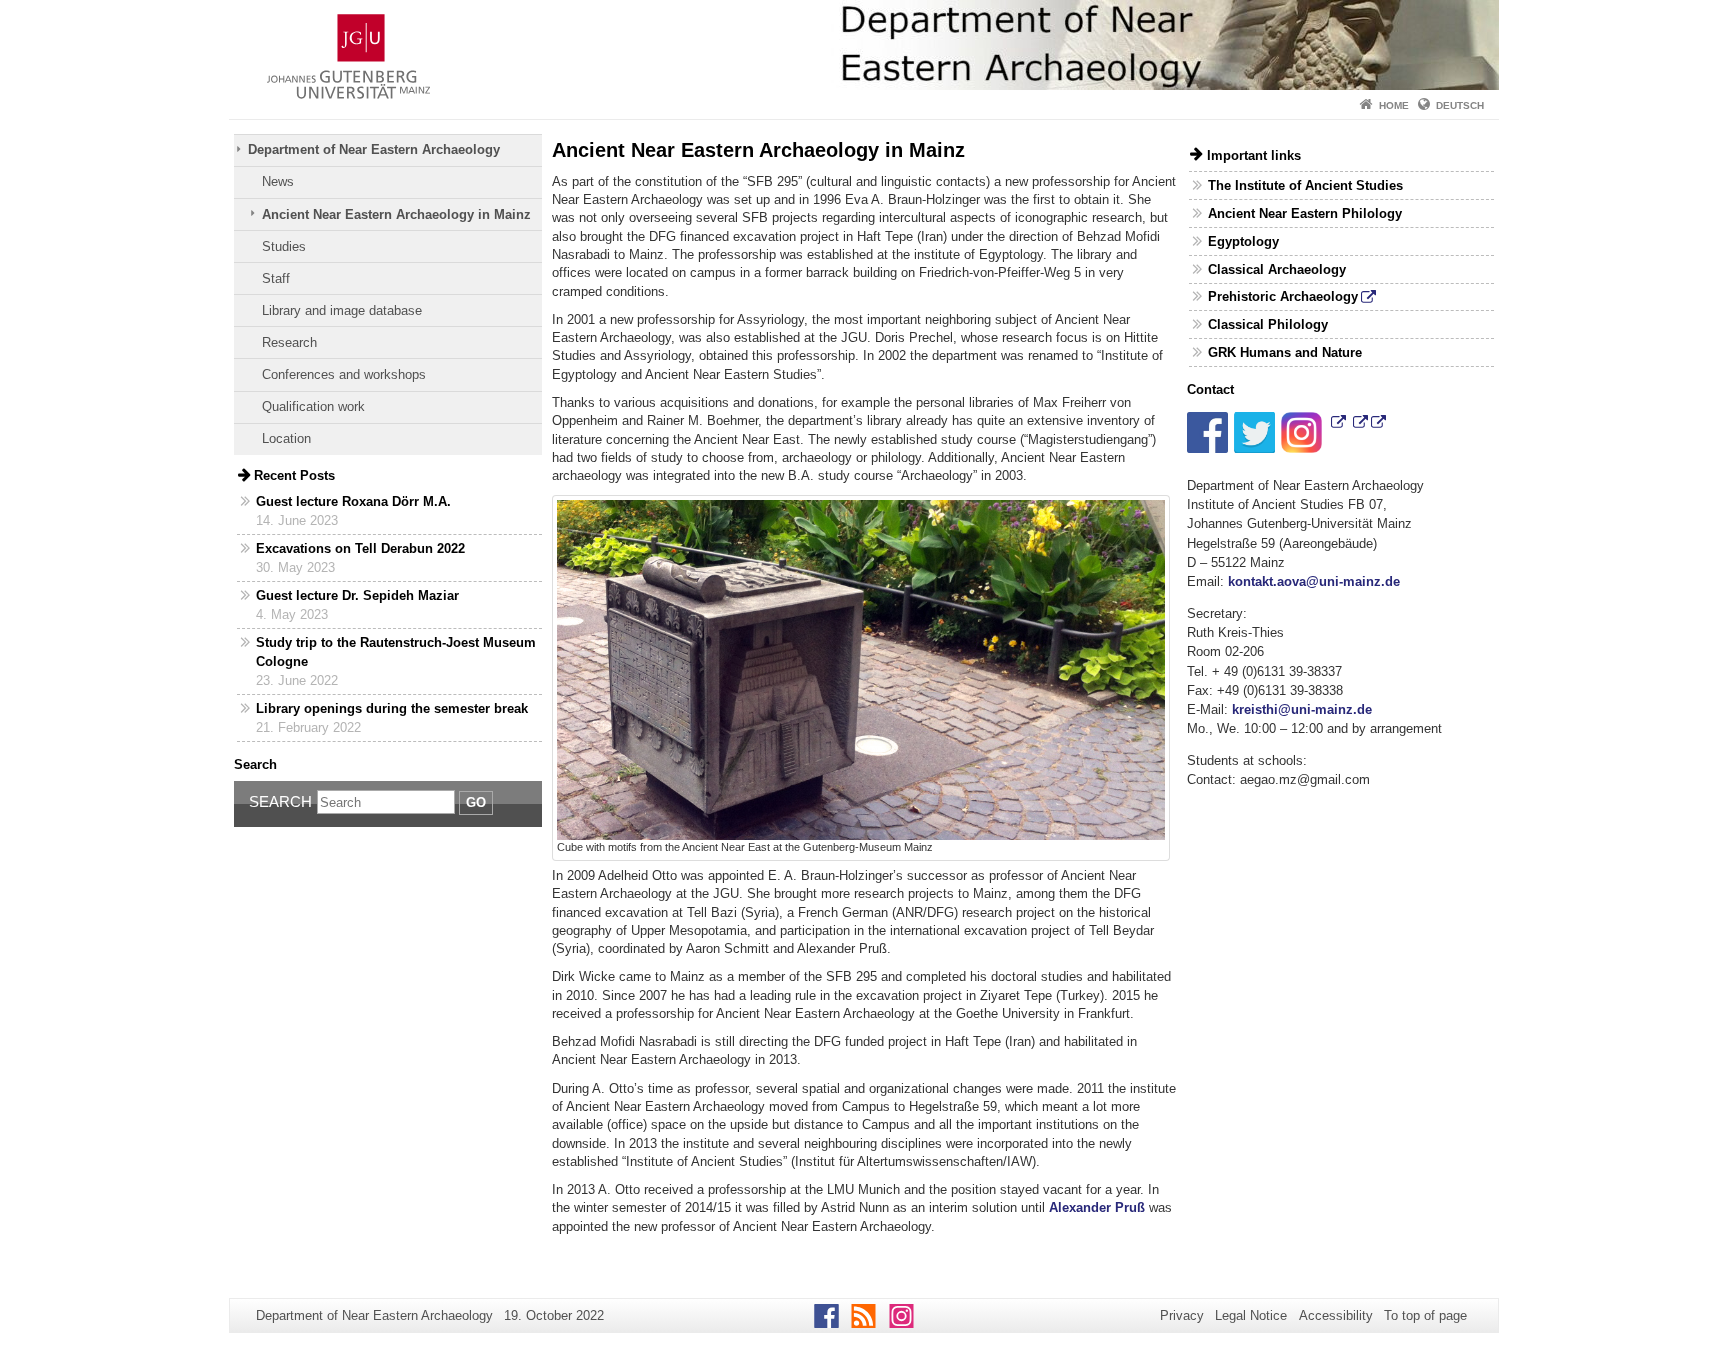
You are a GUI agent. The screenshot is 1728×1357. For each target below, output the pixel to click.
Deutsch (1460, 105)
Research (289, 342)
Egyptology (1243, 241)
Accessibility (1336, 1315)
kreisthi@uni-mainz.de (1302, 709)
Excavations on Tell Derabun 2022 (360, 548)
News (278, 181)
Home (1394, 105)
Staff (276, 278)
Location (286, 438)
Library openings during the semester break (392, 708)
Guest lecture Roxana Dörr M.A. (353, 501)
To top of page (1425, 1315)
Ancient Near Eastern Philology (1305, 213)
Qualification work (313, 406)
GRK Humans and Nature (1285, 352)
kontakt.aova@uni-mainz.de (1314, 581)
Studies (284, 246)
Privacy (1182, 1315)
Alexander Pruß (1097, 1207)
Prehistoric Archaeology (1283, 296)
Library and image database (342, 310)
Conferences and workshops (344, 374)
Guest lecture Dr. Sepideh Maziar (357, 595)
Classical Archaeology (1277, 269)
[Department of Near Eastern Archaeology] (864, 45)
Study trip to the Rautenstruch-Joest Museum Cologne (396, 652)
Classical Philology (1268, 324)
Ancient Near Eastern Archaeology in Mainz (396, 214)
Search (280, 801)
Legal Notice (1251, 1315)
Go (476, 802)
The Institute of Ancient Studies (1305, 185)
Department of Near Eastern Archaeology (374, 149)
